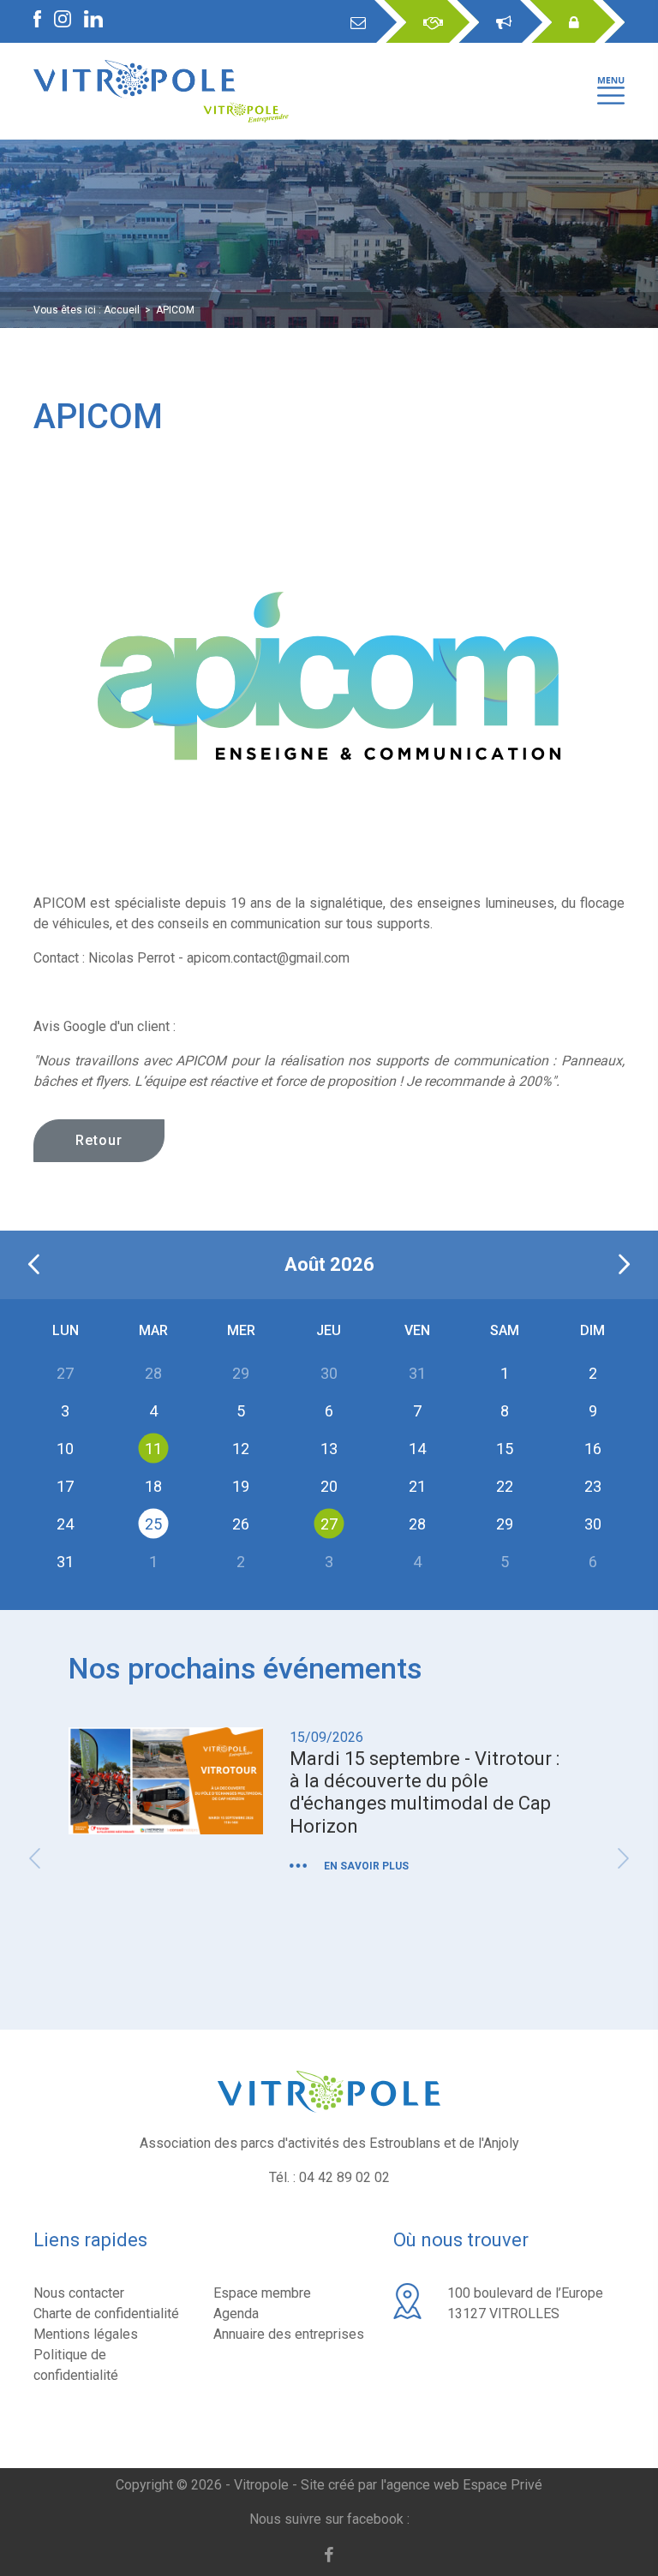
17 (65, 1485)
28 (417, 1523)
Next (624, 1858)
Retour (99, 1140)
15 (505, 1448)
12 (241, 1448)
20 (329, 1485)
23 (593, 1485)
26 (241, 1523)
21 (417, 1485)
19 (241, 1485)
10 (65, 1448)
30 (593, 1523)
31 (65, 1561)
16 (593, 1448)
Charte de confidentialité (106, 2314)
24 (65, 1523)
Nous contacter (79, 2293)
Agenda (236, 2314)
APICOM (175, 310)
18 (153, 1485)
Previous (34, 1858)
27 (329, 1523)
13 (329, 1448)
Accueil (122, 310)
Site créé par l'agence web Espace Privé (422, 2485)
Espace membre (262, 2293)
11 (153, 1448)
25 (153, 1523)
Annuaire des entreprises (289, 2334)
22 (505, 1485)
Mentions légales (86, 2334)
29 (505, 1523)
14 (417, 1448)
